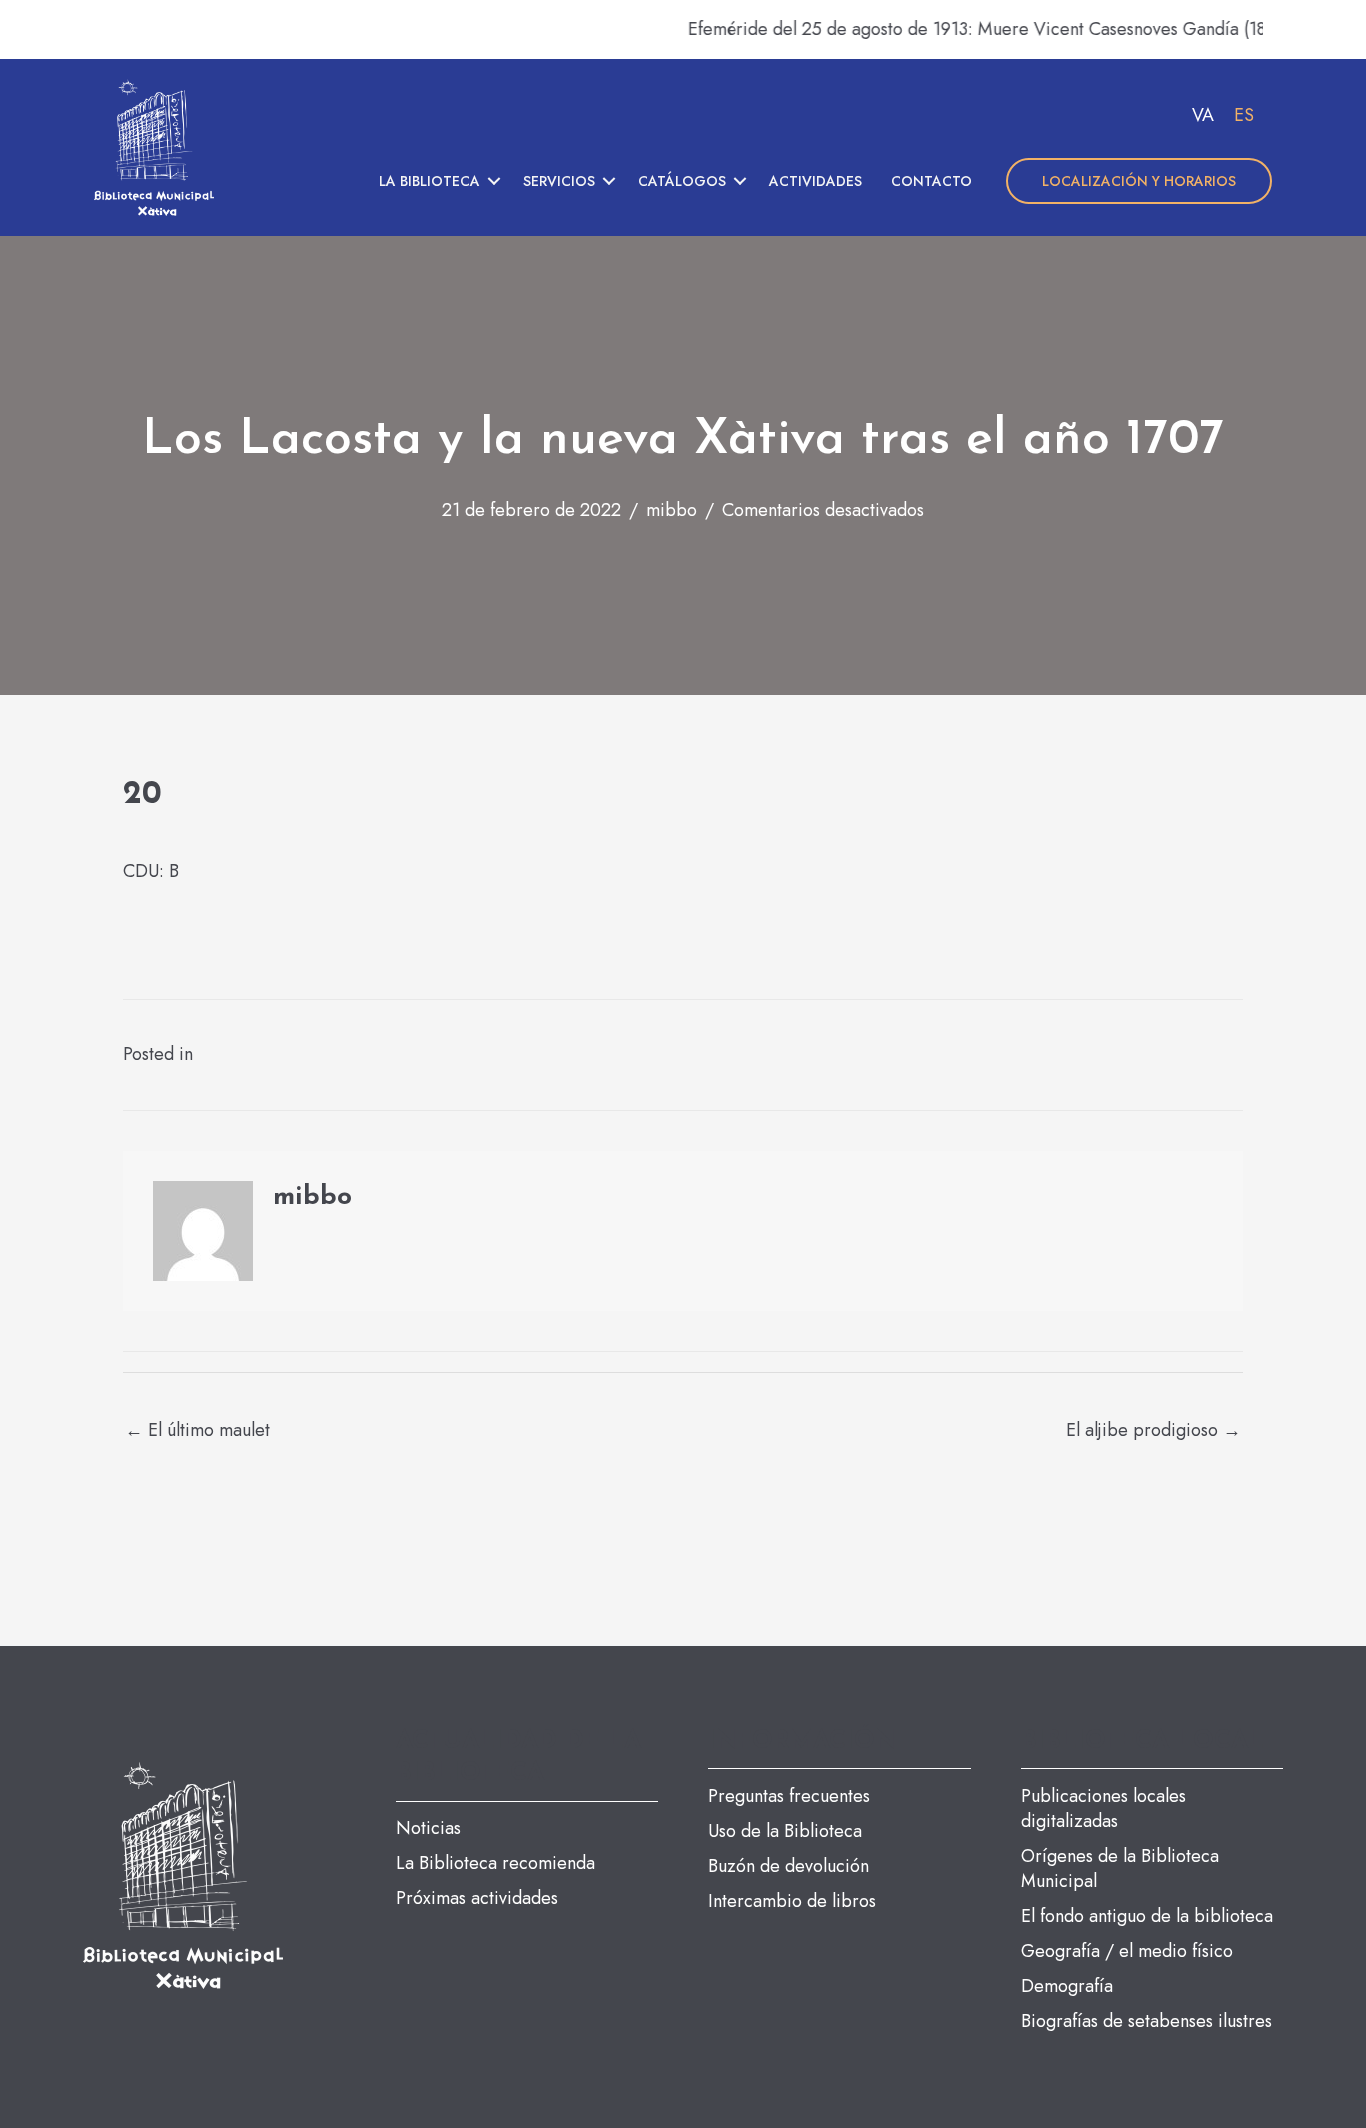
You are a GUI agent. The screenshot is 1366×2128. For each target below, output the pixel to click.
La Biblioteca (429, 181)
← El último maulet (197, 1430)
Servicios (559, 181)
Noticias (428, 1828)
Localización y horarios (1139, 181)
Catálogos (682, 181)
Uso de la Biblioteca (785, 1831)
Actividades (815, 181)
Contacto (931, 181)
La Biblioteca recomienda (495, 1863)
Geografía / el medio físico (1127, 1951)
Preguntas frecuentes (789, 1796)
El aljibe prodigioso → (1153, 1430)
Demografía (1067, 1986)
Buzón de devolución (788, 1866)
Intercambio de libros (792, 1901)
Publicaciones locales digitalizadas (1103, 1808)
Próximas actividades (477, 1898)
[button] (494, 181)
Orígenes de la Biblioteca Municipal (1120, 1868)
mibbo (671, 510)
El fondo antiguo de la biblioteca (1147, 1916)
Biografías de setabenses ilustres (1146, 2021)
